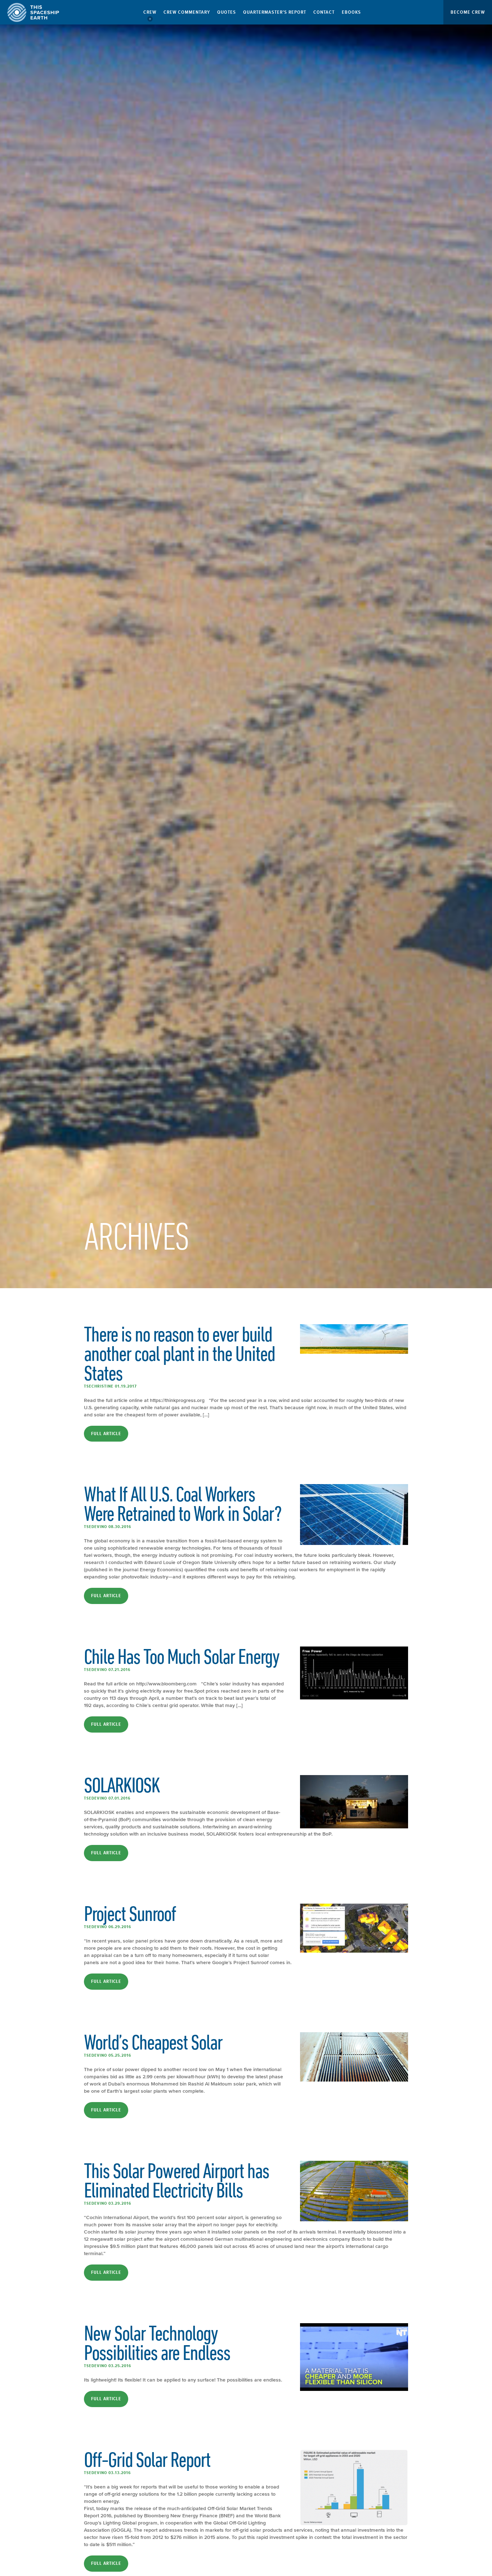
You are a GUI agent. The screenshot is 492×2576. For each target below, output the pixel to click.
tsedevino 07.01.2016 (107, 1798)
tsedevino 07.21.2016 (107, 1670)
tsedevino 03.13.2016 (107, 2473)
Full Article (106, 1434)
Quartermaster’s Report (275, 12)
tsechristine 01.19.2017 (110, 1386)
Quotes (227, 12)
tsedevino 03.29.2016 (108, 2203)
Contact (324, 12)
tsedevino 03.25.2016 (108, 2366)
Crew (150, 12)
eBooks (351, 12)
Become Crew (468, 12)
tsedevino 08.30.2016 (108, 1527)
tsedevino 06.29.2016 (108, 1927)
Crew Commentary (187, 12)
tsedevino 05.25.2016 (108, 2055)
